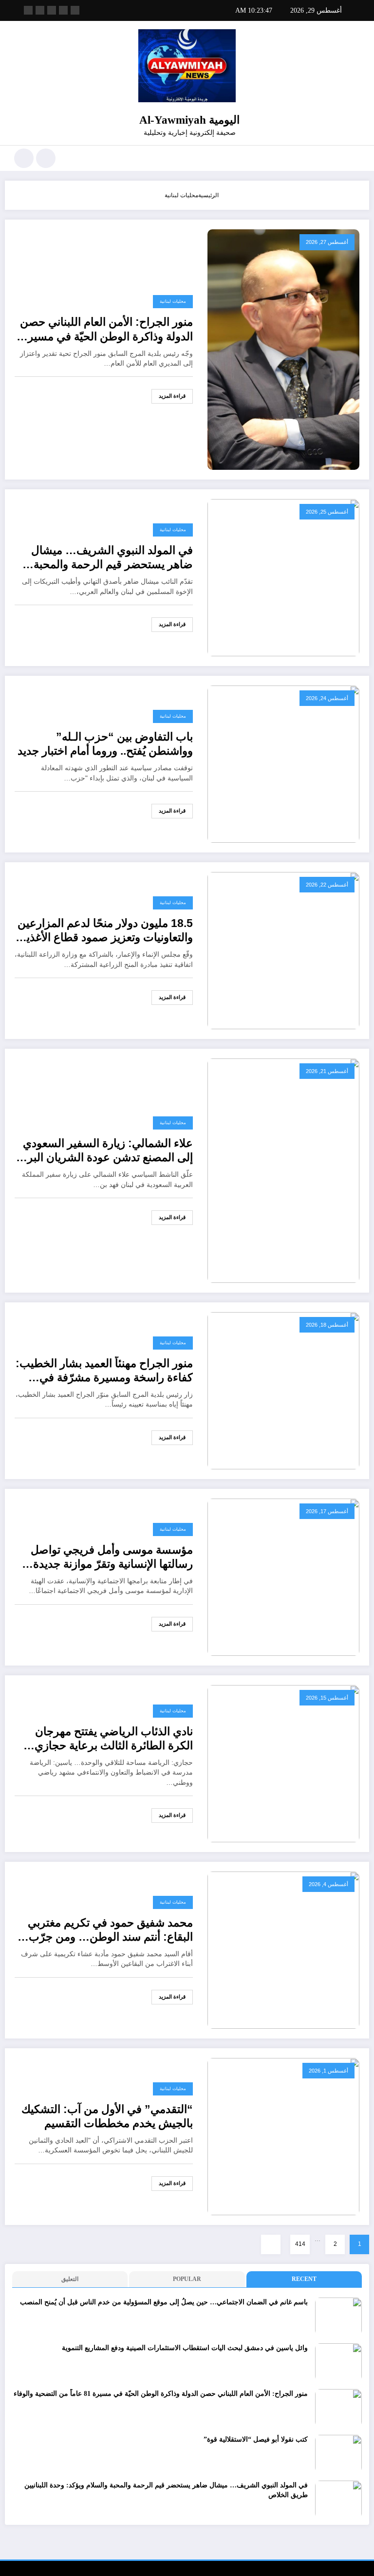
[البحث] (46, 158)
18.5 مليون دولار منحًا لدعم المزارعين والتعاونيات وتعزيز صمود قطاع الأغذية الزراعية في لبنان (105, 931)
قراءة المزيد (172, 396)
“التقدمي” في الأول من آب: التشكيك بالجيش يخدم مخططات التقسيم (107, 2116)
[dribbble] (52, 10)
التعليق (70, 2279)
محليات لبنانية (173, 301)
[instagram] (40, 10)
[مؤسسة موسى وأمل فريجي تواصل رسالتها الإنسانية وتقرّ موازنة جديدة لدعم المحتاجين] (283, 1576)
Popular (187, 2279)
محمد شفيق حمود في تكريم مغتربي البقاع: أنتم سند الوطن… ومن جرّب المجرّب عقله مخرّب (110, 1931)
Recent (304, 2279)
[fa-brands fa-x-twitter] (63, 10)
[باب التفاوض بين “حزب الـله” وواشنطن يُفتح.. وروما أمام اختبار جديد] (283, 763)
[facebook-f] (75, 10)
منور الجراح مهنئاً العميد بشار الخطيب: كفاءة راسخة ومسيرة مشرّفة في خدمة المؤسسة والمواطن (104, 1371)
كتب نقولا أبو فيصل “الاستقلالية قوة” (256, 2439)
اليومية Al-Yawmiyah (189, 120)
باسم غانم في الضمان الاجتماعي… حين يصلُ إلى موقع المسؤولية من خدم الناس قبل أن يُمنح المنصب (164, 2302)
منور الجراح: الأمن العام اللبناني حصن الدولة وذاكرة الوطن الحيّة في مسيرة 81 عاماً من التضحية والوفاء (106, 330)
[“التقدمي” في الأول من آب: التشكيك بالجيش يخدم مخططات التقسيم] (283, 2136)
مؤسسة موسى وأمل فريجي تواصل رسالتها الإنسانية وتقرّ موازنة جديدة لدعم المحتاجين (112, 1558)
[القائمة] (355, 158)
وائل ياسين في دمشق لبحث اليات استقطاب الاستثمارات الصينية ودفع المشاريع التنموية (185, 2348)
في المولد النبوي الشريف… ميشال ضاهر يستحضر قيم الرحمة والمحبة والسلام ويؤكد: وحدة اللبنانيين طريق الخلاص (110, 558)
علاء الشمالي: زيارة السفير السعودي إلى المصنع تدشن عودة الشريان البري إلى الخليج (106, 1151)
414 (300, 2244)
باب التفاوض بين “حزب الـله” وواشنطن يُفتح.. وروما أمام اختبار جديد (105, 744)
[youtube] (28, 10)
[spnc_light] (24, 158)
